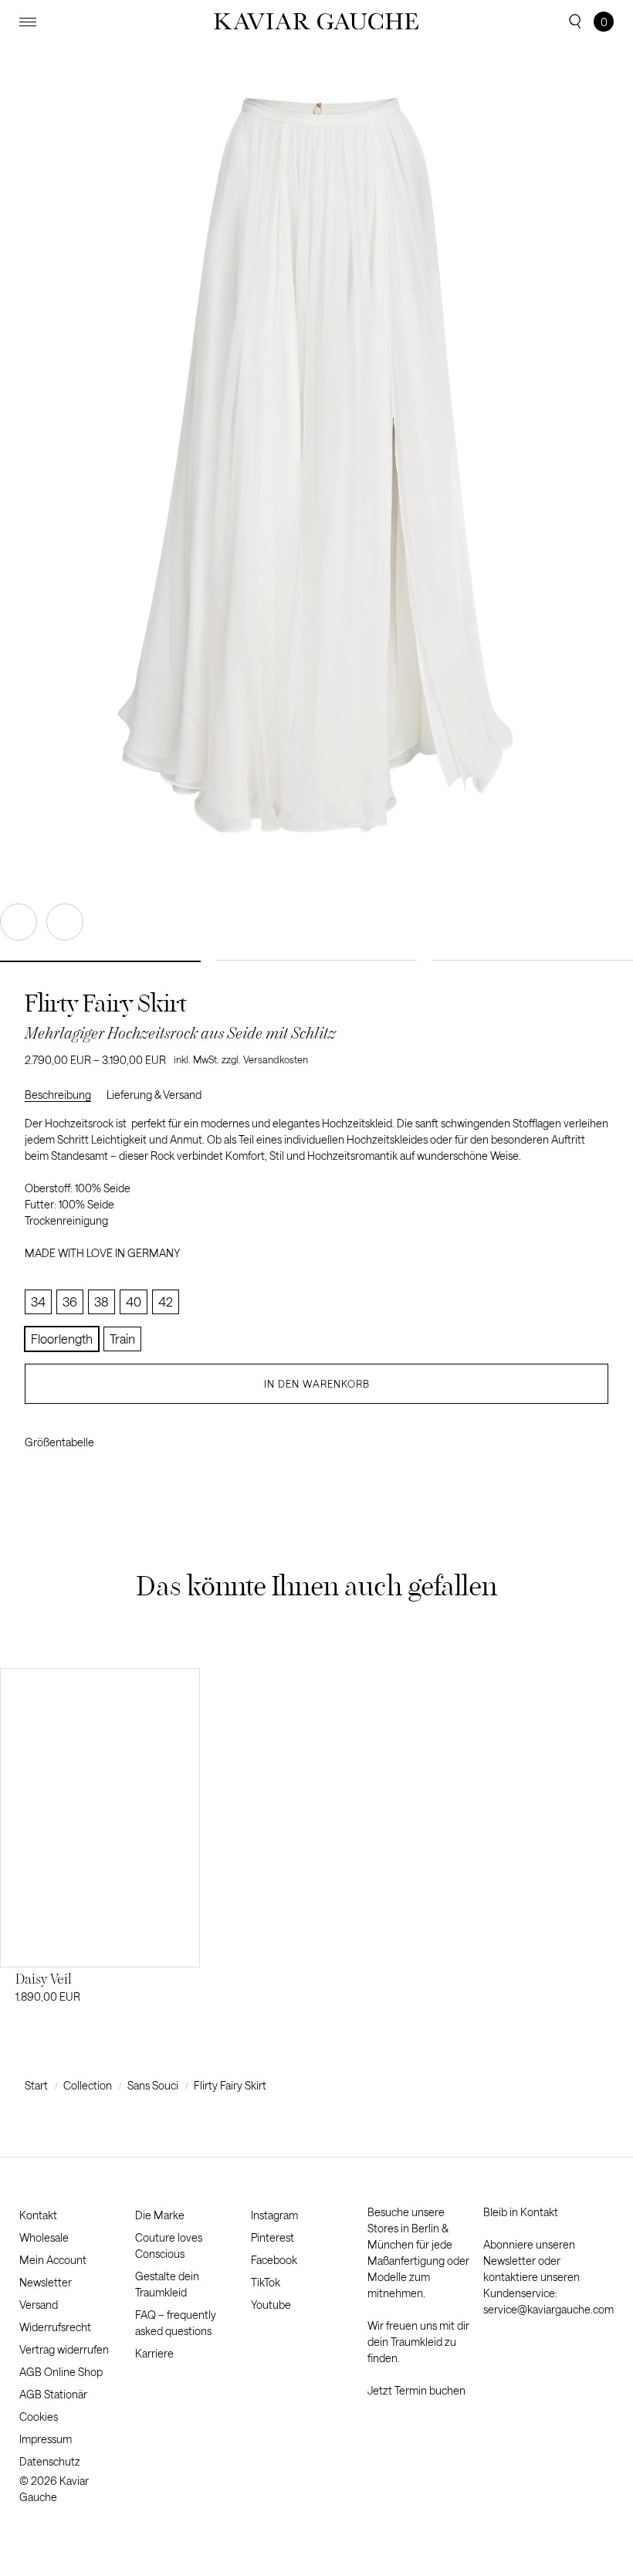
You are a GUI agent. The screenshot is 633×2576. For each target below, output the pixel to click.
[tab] (66, 1095)
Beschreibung (58, 1095)
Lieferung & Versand (154, 1095)
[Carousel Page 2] (316, 960)
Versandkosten (276, 1059)
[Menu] (28, 22)
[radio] (38, 1302)
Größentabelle (59, 1442)
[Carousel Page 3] (533, 960)
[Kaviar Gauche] (316, 22)
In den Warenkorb (317, 1384)
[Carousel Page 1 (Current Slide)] (100, 961)
